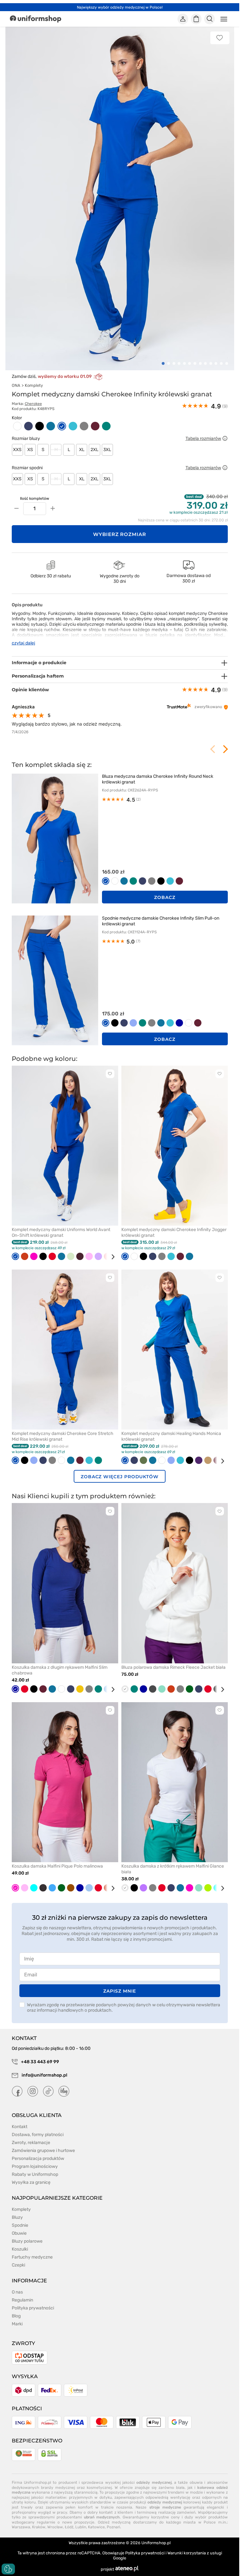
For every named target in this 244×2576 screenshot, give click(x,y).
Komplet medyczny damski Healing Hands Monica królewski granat (171, 1436)
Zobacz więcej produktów (120, 1477)
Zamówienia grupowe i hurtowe (43, 2151)
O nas (17, 2292)
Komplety (34, 385)
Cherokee (33, 404)
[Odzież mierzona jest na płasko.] (225, 438)
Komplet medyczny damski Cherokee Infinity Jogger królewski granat (174, 1232)
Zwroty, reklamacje (31, 2143)
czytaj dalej (24, 643)
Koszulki (20, 2249)
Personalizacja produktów (38, 2158)
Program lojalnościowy (35, 2166)
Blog (16, 2316)
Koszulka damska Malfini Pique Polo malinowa (57, 1866)
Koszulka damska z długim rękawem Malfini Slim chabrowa (60, 1670)
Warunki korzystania (187, 2553)
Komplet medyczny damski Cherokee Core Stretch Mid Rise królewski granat (63, 1436)
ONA (16, 385)
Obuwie (19, 2233)
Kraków (39, 2527)
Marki (17, 2324)
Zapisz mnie (119, 1991)
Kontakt (20, 2127)
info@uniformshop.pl (44, 2075)
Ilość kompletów (35, 498)
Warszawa (21, 2527)
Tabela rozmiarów (203, 439)
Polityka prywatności (33, 2308)
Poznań (113, 2527)
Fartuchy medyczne (32, 2257)
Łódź (69, 2527)
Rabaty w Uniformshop (35, 2174)
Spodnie (20, 2225)
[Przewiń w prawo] (111, 1257)
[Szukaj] (209, 19)
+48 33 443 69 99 (40, 2062)
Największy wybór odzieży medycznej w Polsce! (120, 7)
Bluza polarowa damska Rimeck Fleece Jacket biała (173, 1667)
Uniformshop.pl (156, 2543)
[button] (163, 363)
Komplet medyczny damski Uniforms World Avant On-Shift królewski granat (61, 1232)
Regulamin (22, 2300)
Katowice (96, 2527)
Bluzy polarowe (27, 2241)
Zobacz (165, 897)
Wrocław (55, 2527)
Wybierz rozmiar (120, 534)
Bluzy (17, 2217)
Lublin (81, 2527)
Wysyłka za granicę (31, 2182)
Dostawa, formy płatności (38, 2135)
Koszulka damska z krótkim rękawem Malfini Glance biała (173, 1869)
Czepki (18, 2265)
